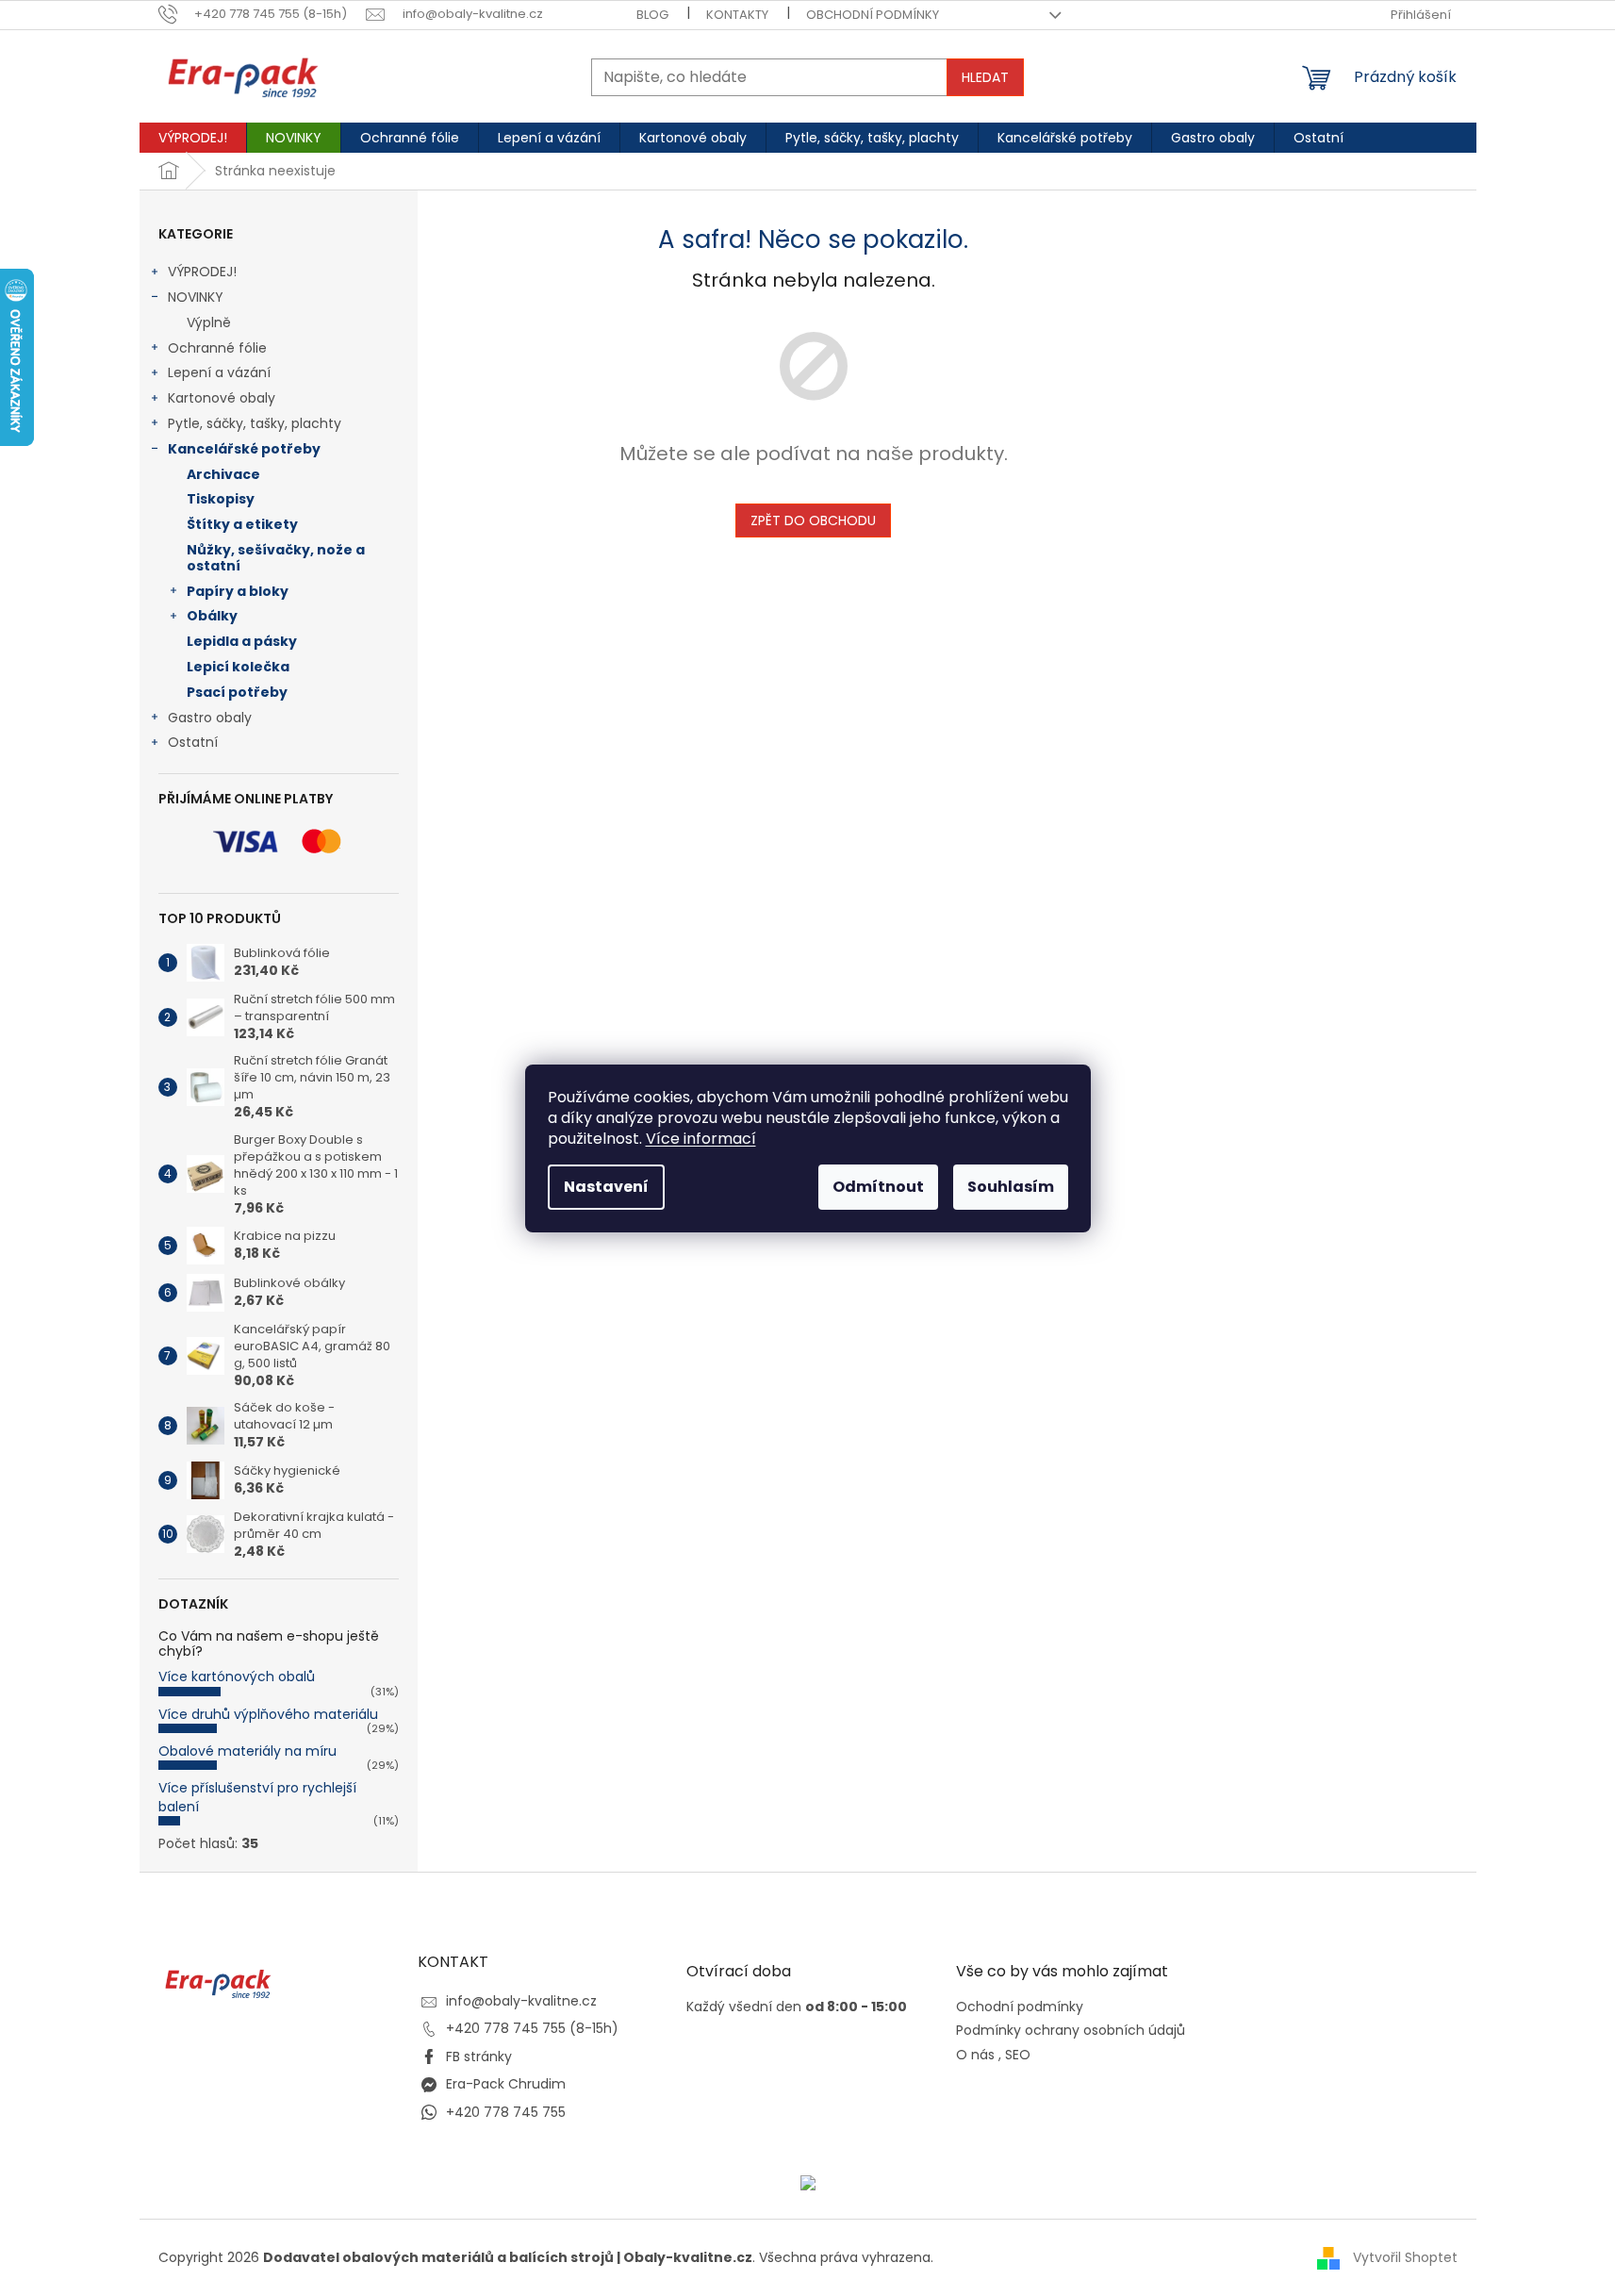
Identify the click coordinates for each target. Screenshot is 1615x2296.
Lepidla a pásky (242, 641)
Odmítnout (878, 1187)
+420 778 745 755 (506, 2112)
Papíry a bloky (238, 591)
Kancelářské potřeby (244, 449)
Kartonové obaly (222, 398)
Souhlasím (1011, 1187)
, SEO (1014, 2055)
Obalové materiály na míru (247, 1751)
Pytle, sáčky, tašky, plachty (255, 423)
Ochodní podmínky (1020, 2007)
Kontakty (737, 15)
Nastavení (606, 1187)
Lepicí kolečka (238, 667)
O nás (975, 2055)
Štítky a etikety (242, 524)
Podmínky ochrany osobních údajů (1071, 2031)
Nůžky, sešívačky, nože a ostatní (276, 558)
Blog (652, 15)
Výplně (209, 322)
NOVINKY (196, 297)
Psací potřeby (237, 692)
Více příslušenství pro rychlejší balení (257, 1797)
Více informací (701, 1139)
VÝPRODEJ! (202, 272)
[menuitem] (193, 138)
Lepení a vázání (219, 372)
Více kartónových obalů (237, 1677)
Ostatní (193, 742)
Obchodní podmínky (873, 15)
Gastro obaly (210, 718)
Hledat (985, 77)
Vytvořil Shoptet (1405, 2257)
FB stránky (479, 2056)
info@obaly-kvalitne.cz (521, 2001)
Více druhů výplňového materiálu (268, 1714)
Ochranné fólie (217, 348)
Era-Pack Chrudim (506, 2084)
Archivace (223, 474)
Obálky (212, 616)
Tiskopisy (221, 499)
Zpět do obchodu (813, 520)
